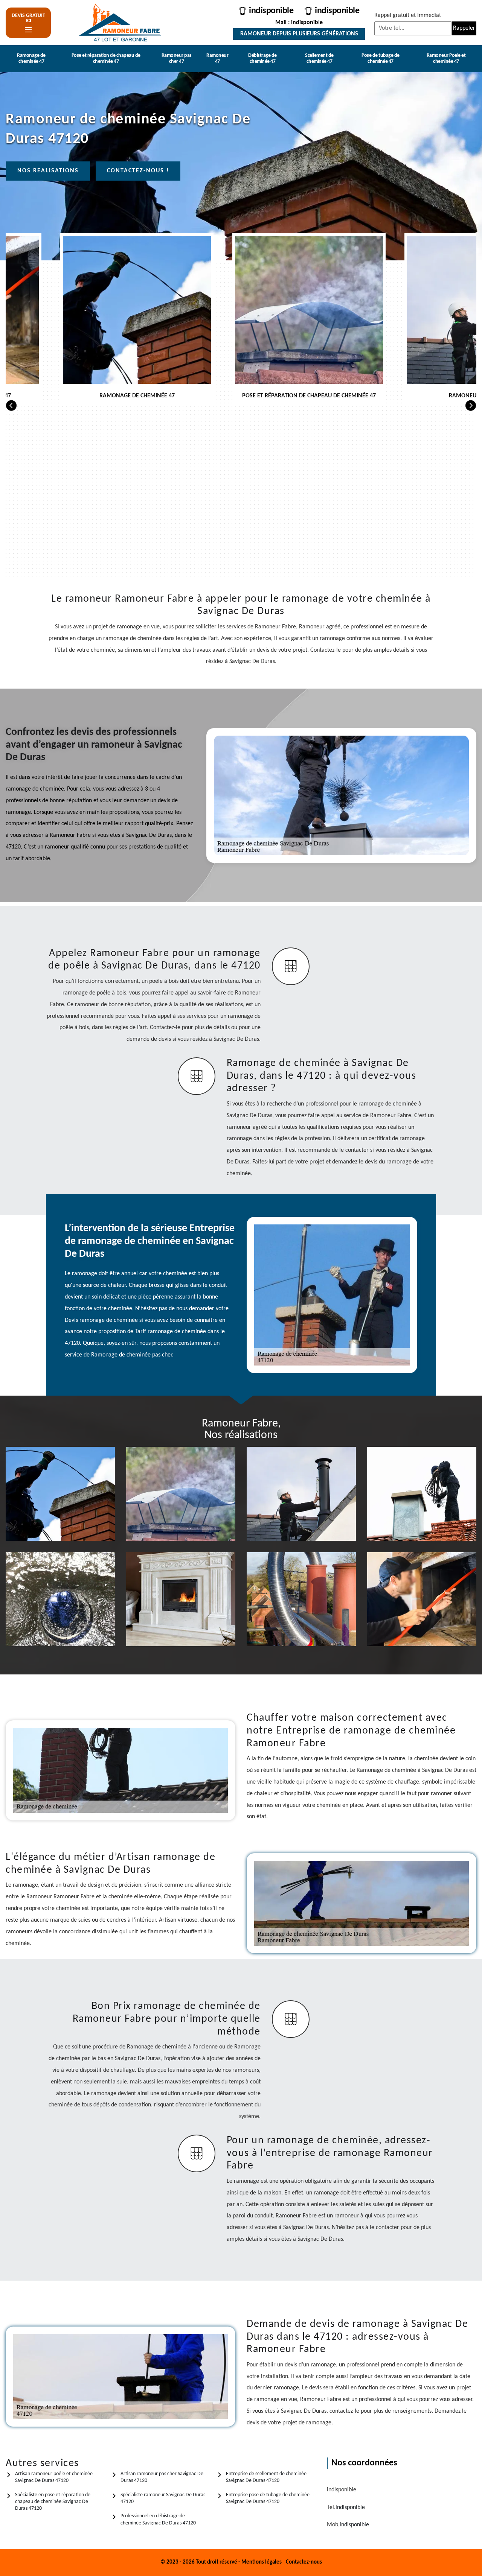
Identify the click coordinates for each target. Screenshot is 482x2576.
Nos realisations (48, 171)
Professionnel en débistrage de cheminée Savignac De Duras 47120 (158, 2519)
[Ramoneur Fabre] (120, 23)
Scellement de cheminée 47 (319, 59)
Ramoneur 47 (217, 59)
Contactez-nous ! (138, 171)
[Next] (471, 405)
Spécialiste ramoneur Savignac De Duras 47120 (163, 2498)
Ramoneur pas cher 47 (177, 59)
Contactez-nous (304, 2562)
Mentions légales (262, 2562)
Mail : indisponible (299, 23)
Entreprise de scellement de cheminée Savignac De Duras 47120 (266, 2477)
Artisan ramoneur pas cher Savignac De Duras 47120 (162, 2477)
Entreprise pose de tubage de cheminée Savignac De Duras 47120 (268, 2498)
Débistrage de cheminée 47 (262, 59)
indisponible (271, 11)
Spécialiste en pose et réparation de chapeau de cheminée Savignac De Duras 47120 (53, 2502)
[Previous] (11, 405)
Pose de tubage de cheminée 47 (381, 59)
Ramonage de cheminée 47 (31, 59)
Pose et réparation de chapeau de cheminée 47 (106, 59)
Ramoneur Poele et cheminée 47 (446, 59)
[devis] (28, 30)
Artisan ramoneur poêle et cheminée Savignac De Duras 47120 (54, 2477)
